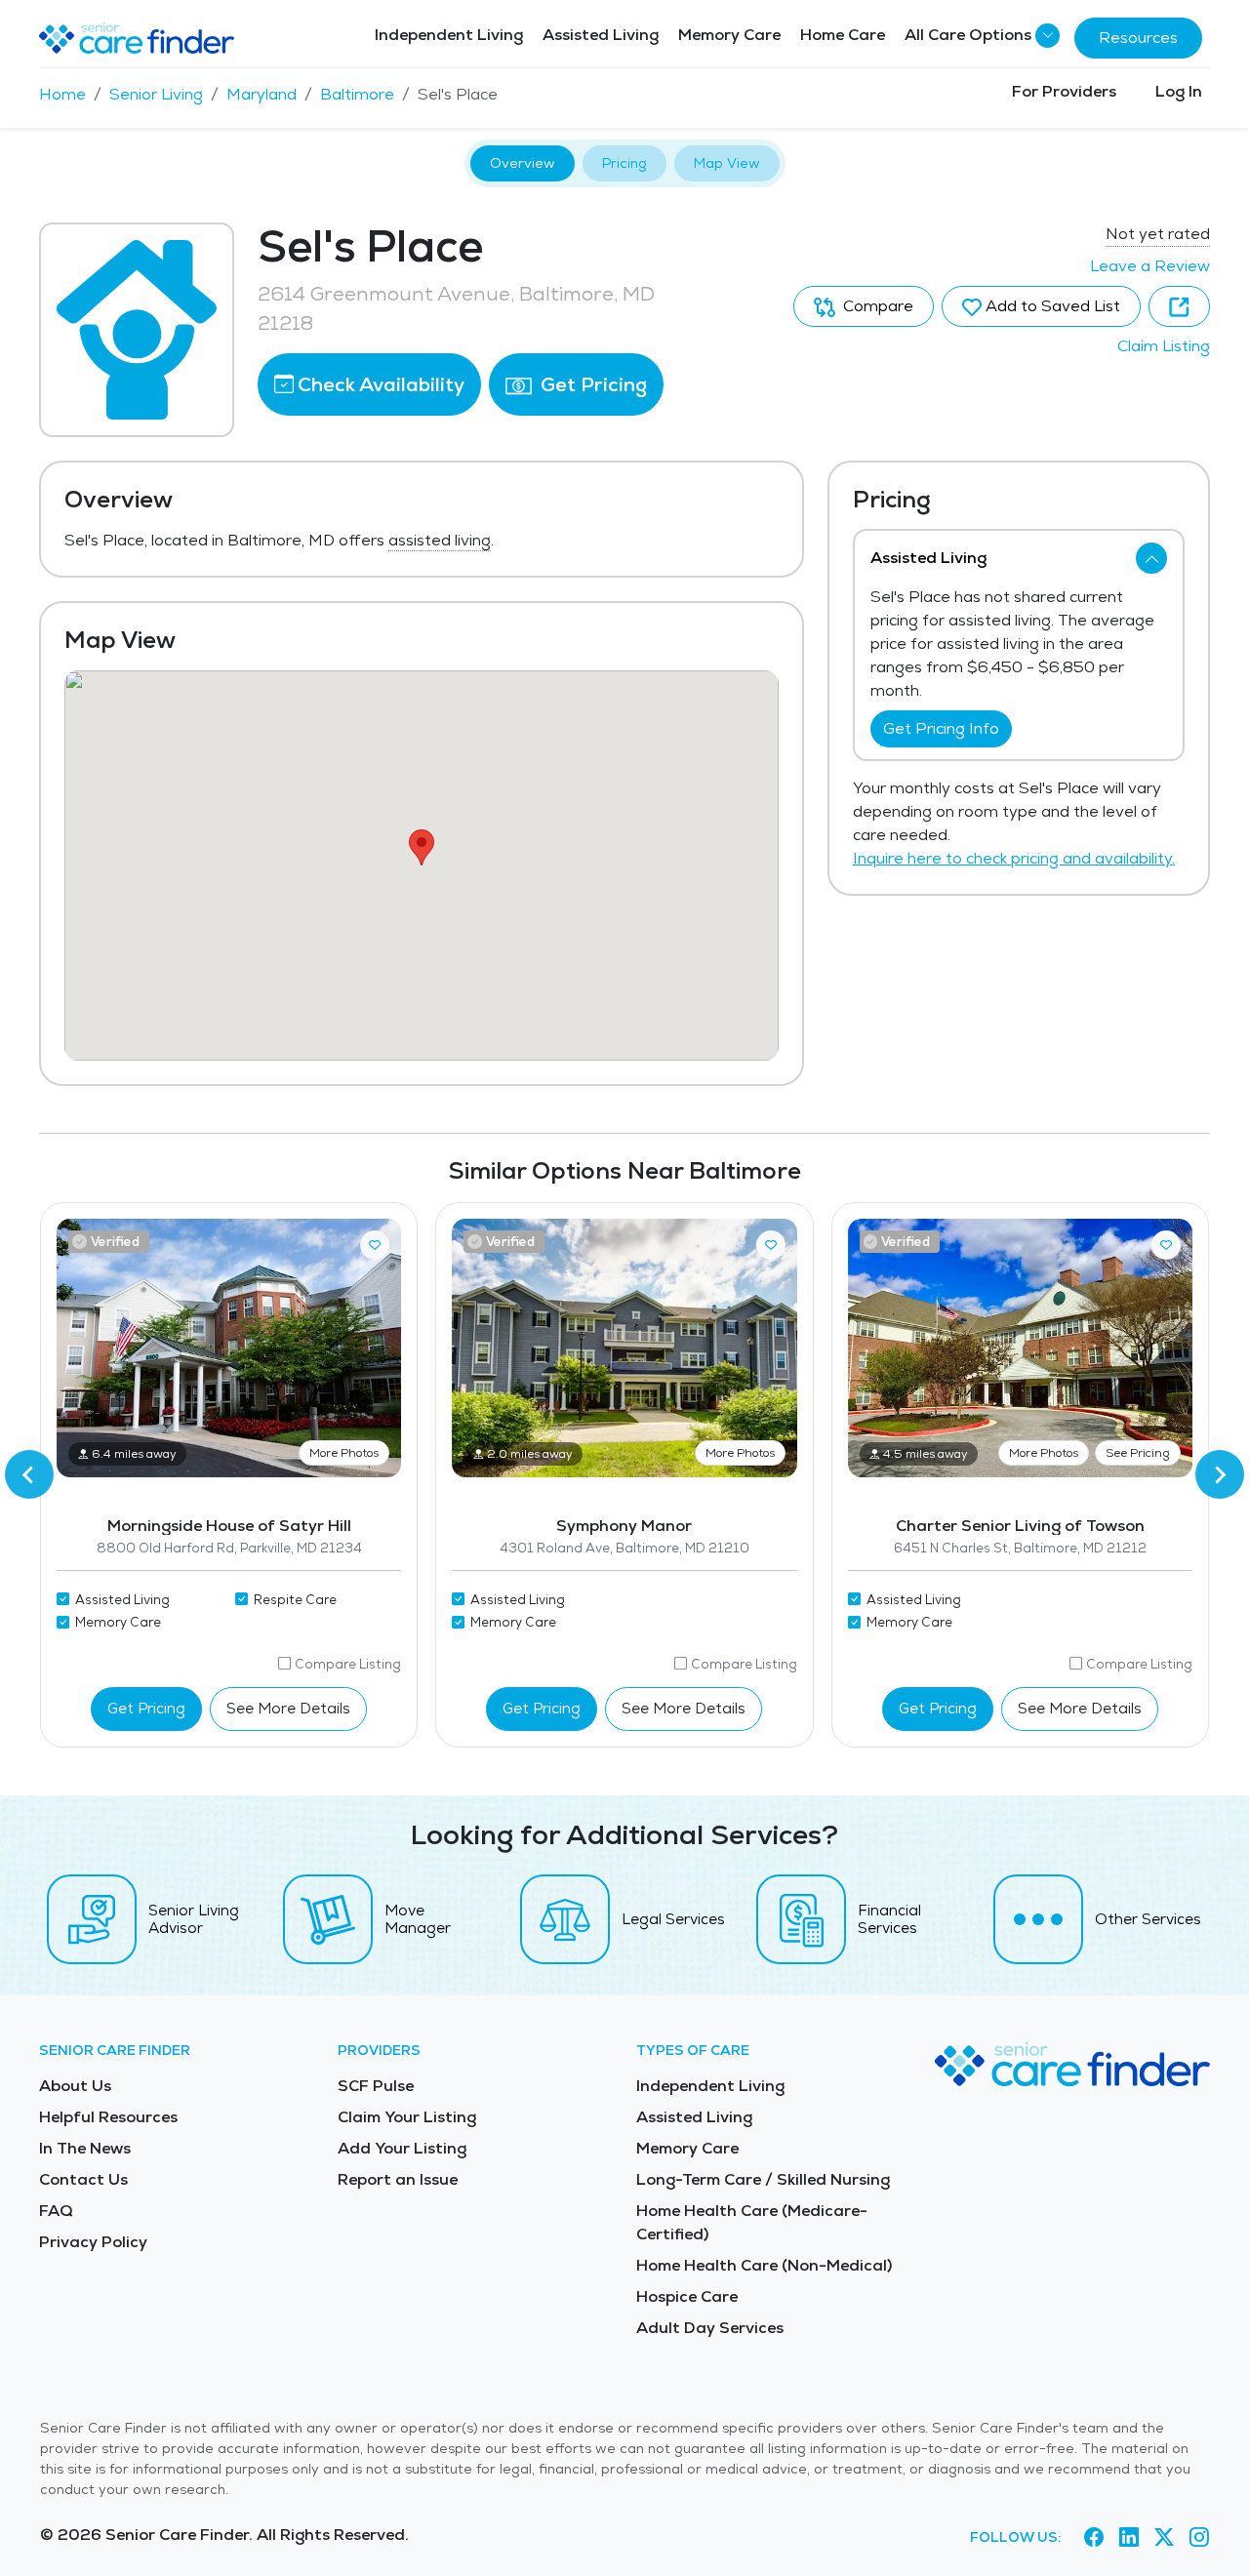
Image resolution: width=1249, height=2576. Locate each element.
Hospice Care (687, 2296)
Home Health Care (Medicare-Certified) (752, 2222)
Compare (876, 306)
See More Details (288, 1708)
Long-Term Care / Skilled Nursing (763, 2179)
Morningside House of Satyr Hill (229, 1526)
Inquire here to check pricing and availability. (1014, 858)
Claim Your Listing (407, 2117)
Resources (1138, 38)
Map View (727, 163)
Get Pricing (591, 384)
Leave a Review (1150, 266)
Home (62, 94)
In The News (85, 2148)
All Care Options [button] (968, 35)
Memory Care (729, 35)
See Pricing (1138, 1453)
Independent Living (449, 35)
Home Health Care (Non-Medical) (764, 2265)
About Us (75, 2086)
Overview (523, 163)
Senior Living (156, 94)
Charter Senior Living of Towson (1020, 1526)
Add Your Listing (402, 2148)
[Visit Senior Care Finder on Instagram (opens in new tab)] (1199, 2538)
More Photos (344, 1453)
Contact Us (83, 2179)
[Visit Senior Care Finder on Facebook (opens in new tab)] (1094, 2538)
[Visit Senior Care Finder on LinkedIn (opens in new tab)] (1129, 2538)
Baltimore (357, 94)
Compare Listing (348, 1664)
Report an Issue (398, 2179)
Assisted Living (601, 35)
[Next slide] (1220, 1474)
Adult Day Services (710, 2328)
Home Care (843, 35)
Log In (1179, 91)
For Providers (1064, 91)
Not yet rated (1158, 234)
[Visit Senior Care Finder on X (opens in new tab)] (1164, 2538)
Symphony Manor (624, 1526)
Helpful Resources (108, 2117)
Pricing (624, 163)
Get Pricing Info (941, 728)
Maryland (262, 94)
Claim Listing (1164, 346)
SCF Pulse (376, 2086)
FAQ (56, 2211)
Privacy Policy (93, 2242)
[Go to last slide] (29, 1474)
